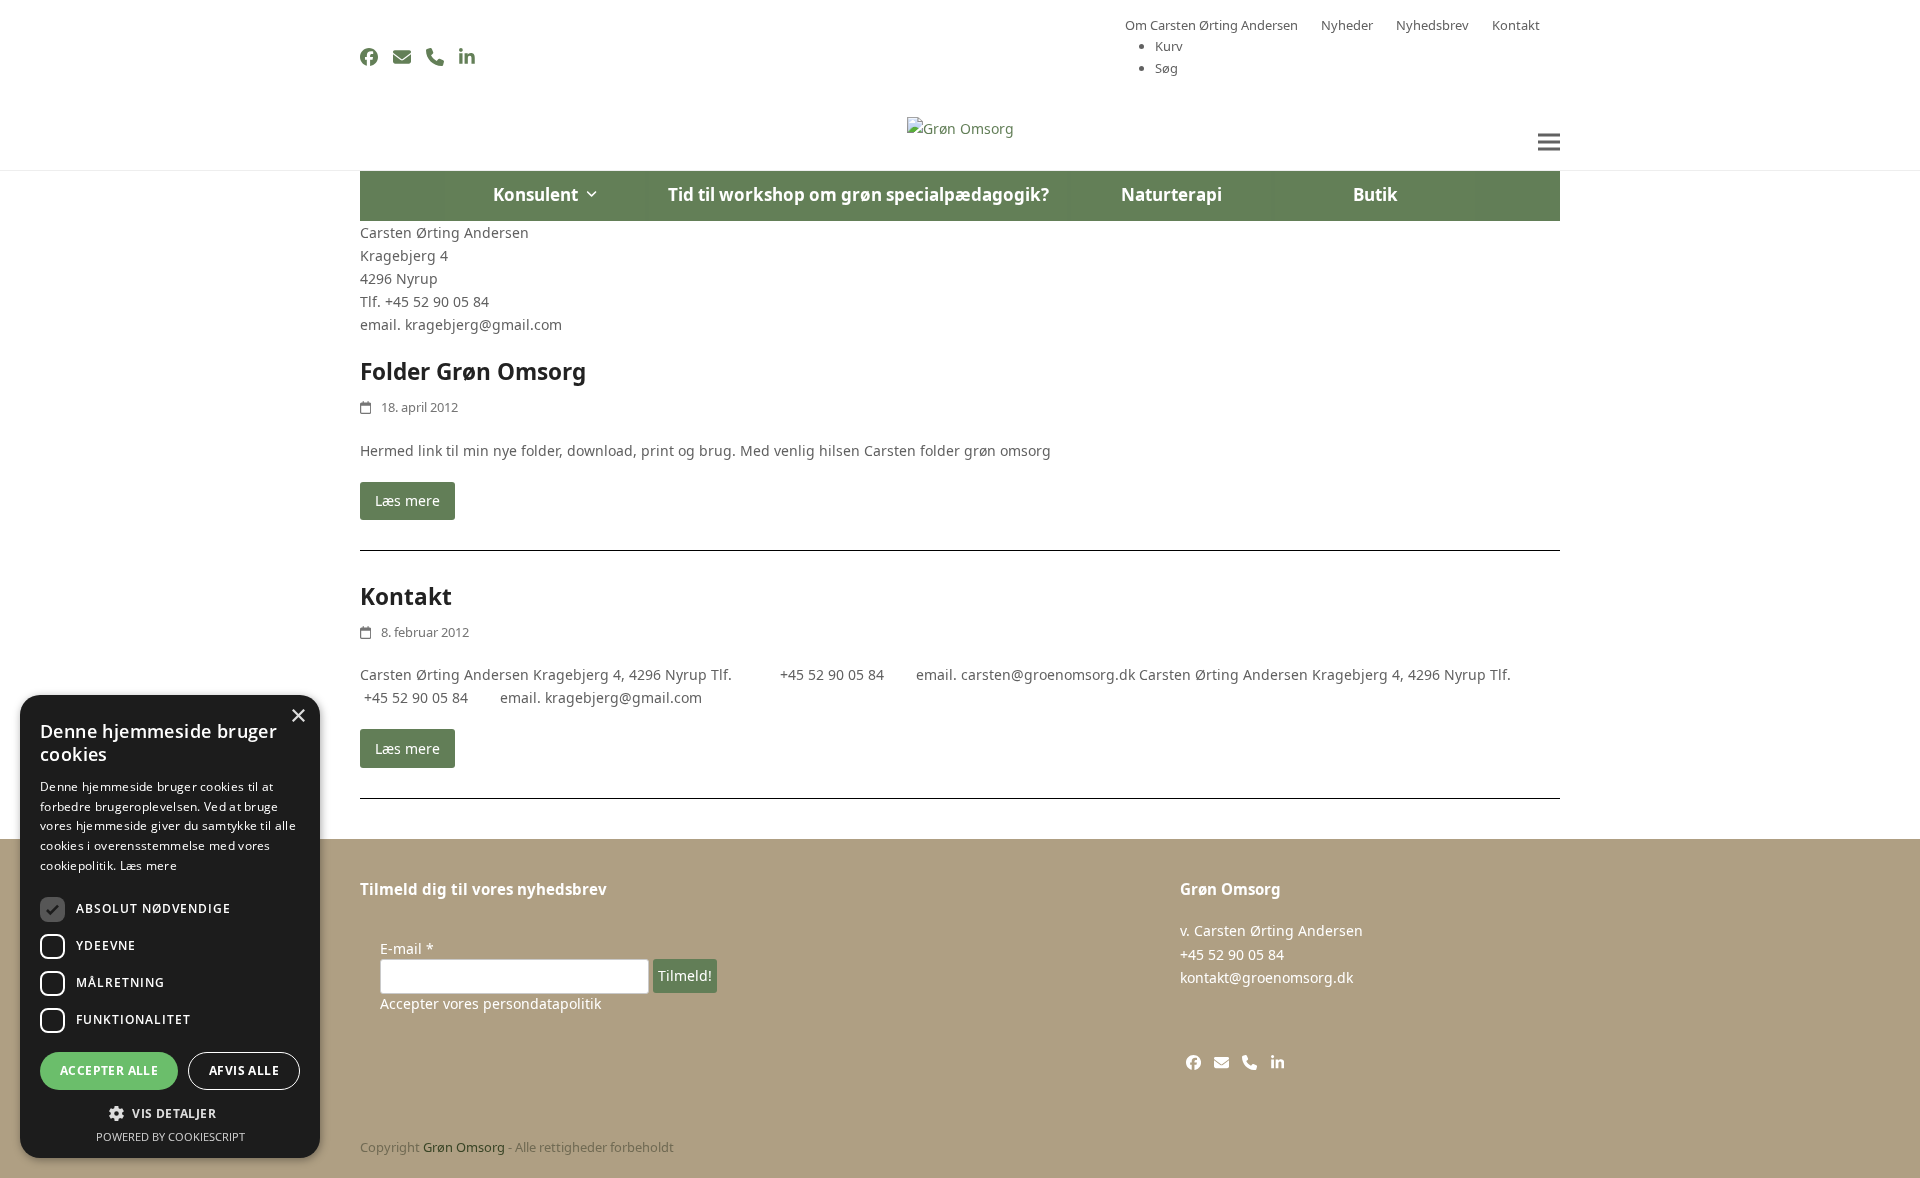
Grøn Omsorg (464, 1147)
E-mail (407, 948)
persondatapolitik (542, 1003)
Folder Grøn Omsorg (473, 371)
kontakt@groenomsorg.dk (1266, 977)
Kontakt (406, 596)
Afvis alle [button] (244, 1070)
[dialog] (170, 926)
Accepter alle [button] (109, 1070)
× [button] (297, 716)
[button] (1549, 142)
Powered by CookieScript (170, 1136)
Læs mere (407, 500)
